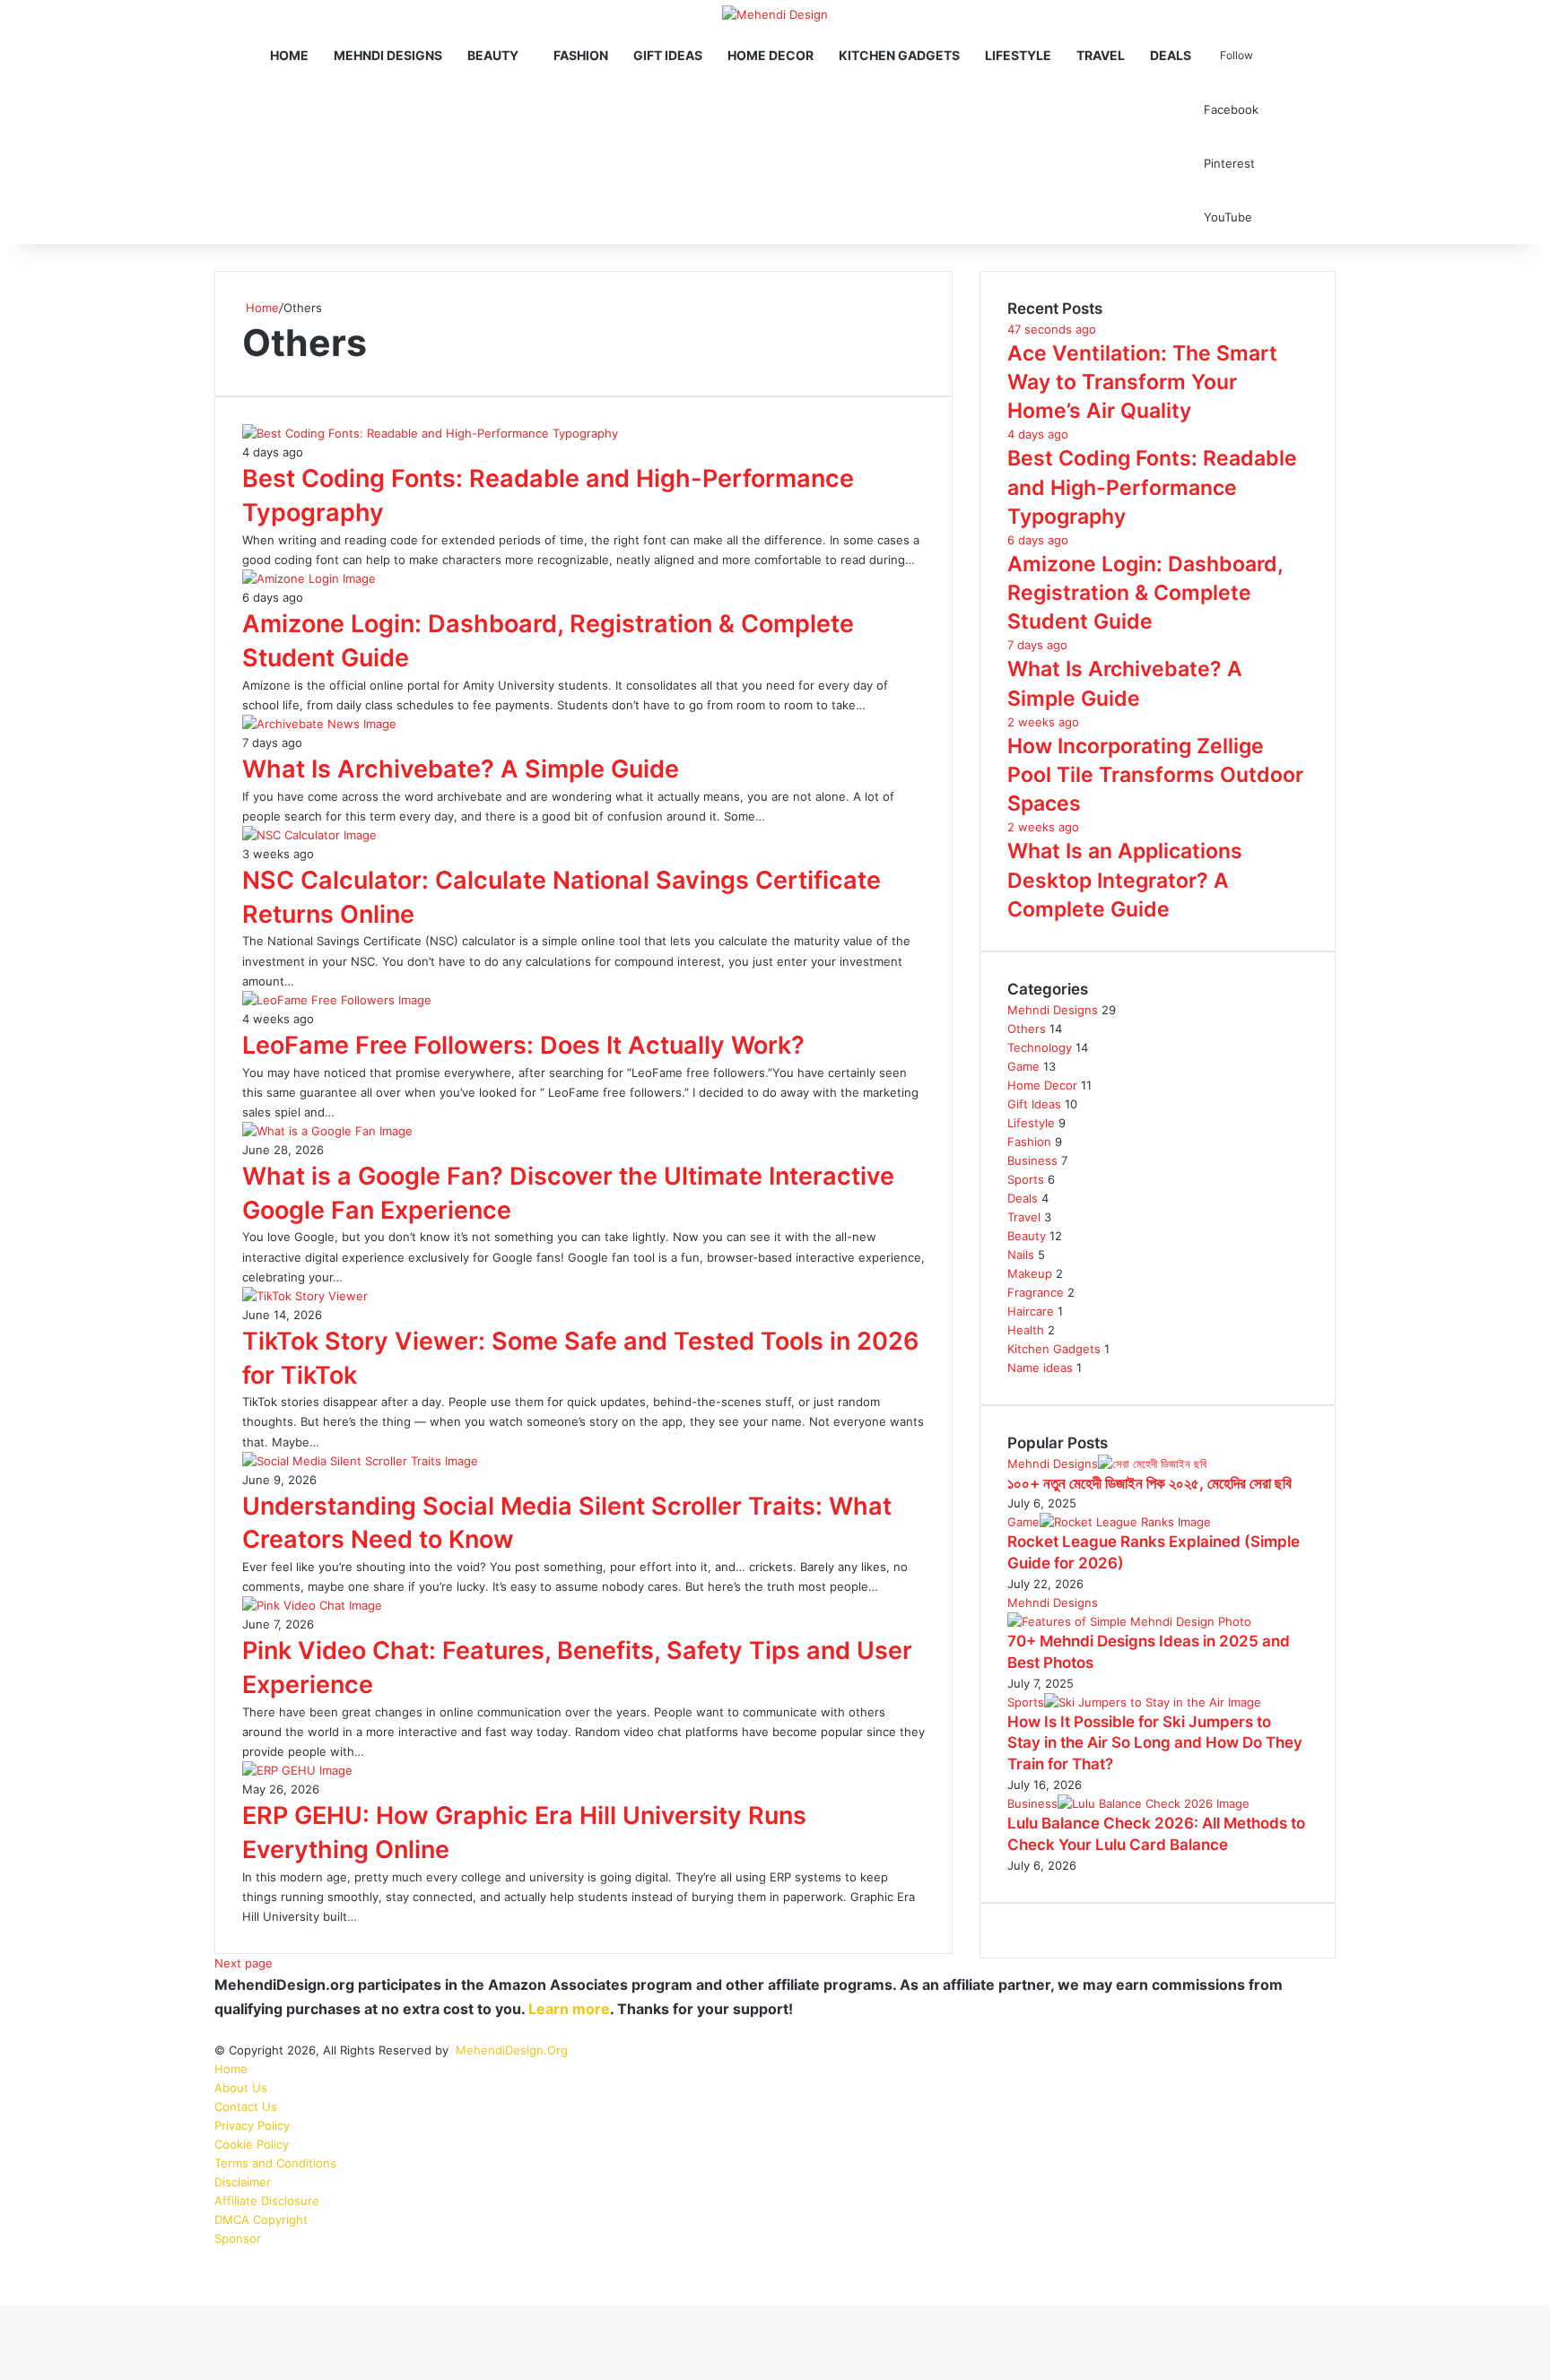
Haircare (1031, 1311)
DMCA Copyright (261, 2219)
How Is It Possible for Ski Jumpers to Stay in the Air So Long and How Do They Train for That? (1155, 1743)
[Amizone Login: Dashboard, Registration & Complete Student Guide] (309, 578)
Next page (244, 1963)
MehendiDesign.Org (512, 2050)
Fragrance (1036, 1292)
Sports (1026, 1179)
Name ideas (1040, 1368)
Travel (1101, 55)
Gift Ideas (668, 55)
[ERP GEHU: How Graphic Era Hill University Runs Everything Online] (297, 1770)
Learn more (569, 2009)
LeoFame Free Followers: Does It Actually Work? (523, 1045)
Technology (1040, 1047)
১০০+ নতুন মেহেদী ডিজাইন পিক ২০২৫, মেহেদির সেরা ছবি (1149, 1483)
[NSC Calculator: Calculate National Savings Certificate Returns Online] (309, 835)
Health (1026, 1330)
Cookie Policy (252, 2144)
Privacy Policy (252, 2125)
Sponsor (238, 2238)
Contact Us (246, 2106)
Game (1023, 1066)
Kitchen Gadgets (899, 55)
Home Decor (771, 55)
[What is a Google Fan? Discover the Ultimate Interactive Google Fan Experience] (327, 1131)
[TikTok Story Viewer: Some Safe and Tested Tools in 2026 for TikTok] (305, 1296)
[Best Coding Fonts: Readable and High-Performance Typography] (430, 433)
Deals (1171, 55)
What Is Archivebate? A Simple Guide (461, 769)
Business (1032, 1160)
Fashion (581, 55)
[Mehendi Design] (775, 14)
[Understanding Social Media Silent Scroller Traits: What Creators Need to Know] (360, 1461)
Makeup (1030, 1273)
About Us (241, 2088)
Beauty (493, 55)
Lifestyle (1018, 55)
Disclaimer (243, 2182)
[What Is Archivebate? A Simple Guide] (319, 724)
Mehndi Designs (388, 55)
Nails (1021, 1255)
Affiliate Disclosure (267, 2201)
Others (1027, 1029)
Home (289, 55)
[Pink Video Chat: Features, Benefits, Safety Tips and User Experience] (312, 1605)
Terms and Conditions (275, 2163)
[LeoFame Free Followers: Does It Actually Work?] (337, 1000)
